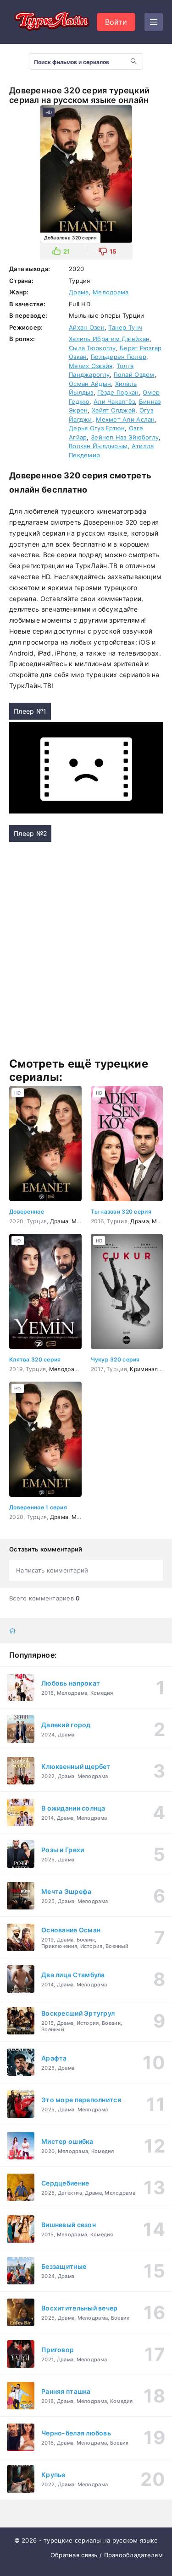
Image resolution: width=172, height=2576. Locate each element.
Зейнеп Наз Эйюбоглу (125, 437)
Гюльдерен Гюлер (119, 357)
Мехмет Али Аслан (125, 419)
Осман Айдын (90, 384)
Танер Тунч (125, 327)
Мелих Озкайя (91, 366)
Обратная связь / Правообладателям (107, 2555)
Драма (79, 292)
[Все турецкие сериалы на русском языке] (50, 22)
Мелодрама (111, 292)
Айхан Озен (87, 327)
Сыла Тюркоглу (92, 348)
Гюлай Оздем (134, 374)
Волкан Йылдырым (98, 446)
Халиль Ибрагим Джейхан (109, 339)
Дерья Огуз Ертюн (97, 428)
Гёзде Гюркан (118, 392)
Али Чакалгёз (114, 401)
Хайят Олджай (114, 410)
